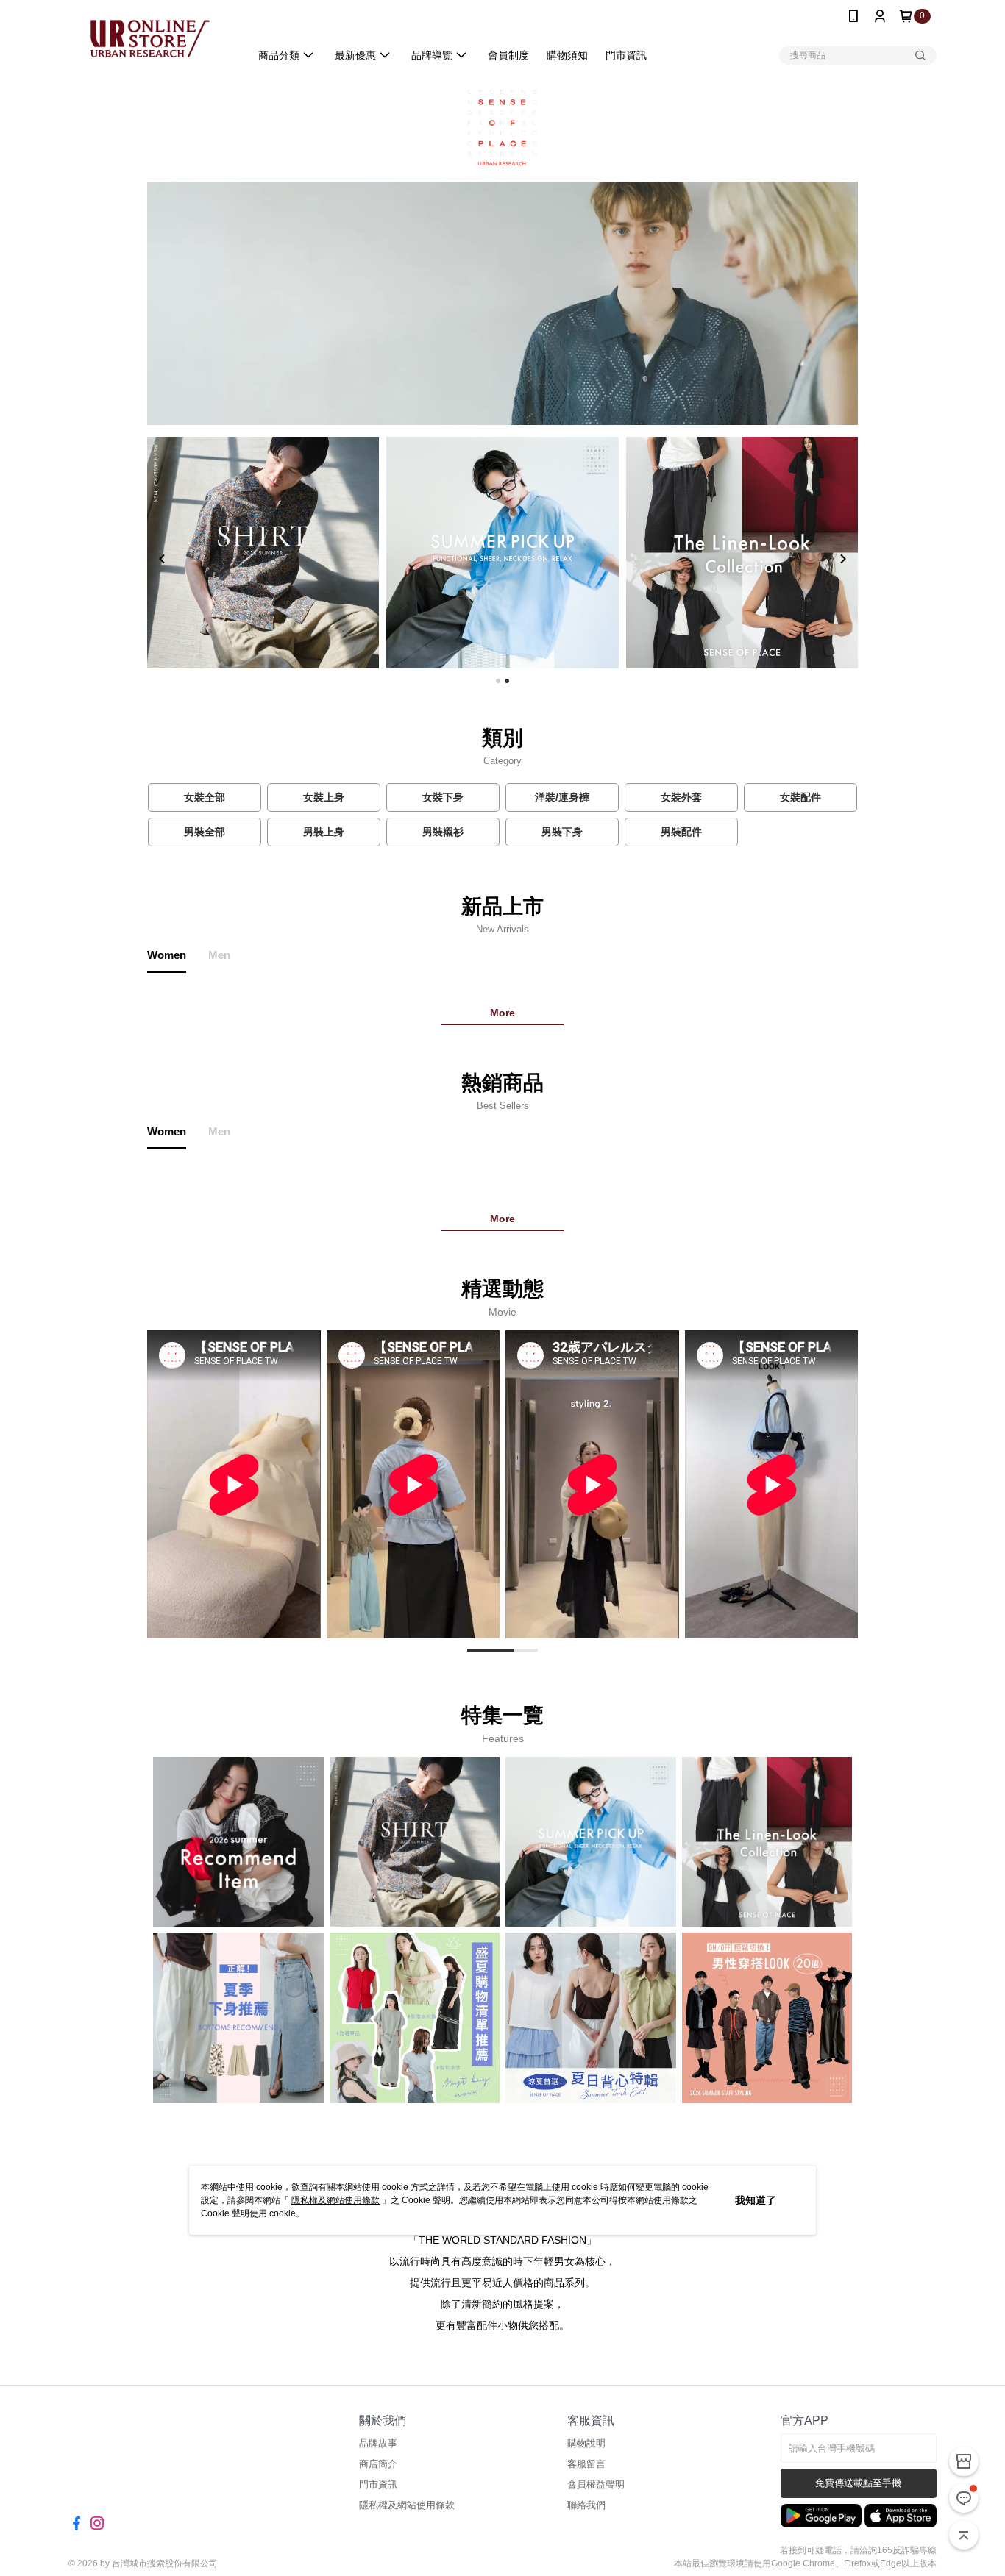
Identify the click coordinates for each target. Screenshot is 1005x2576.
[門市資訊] (964, 2461)
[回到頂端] (964, 2535)
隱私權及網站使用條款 (335, 2200)
